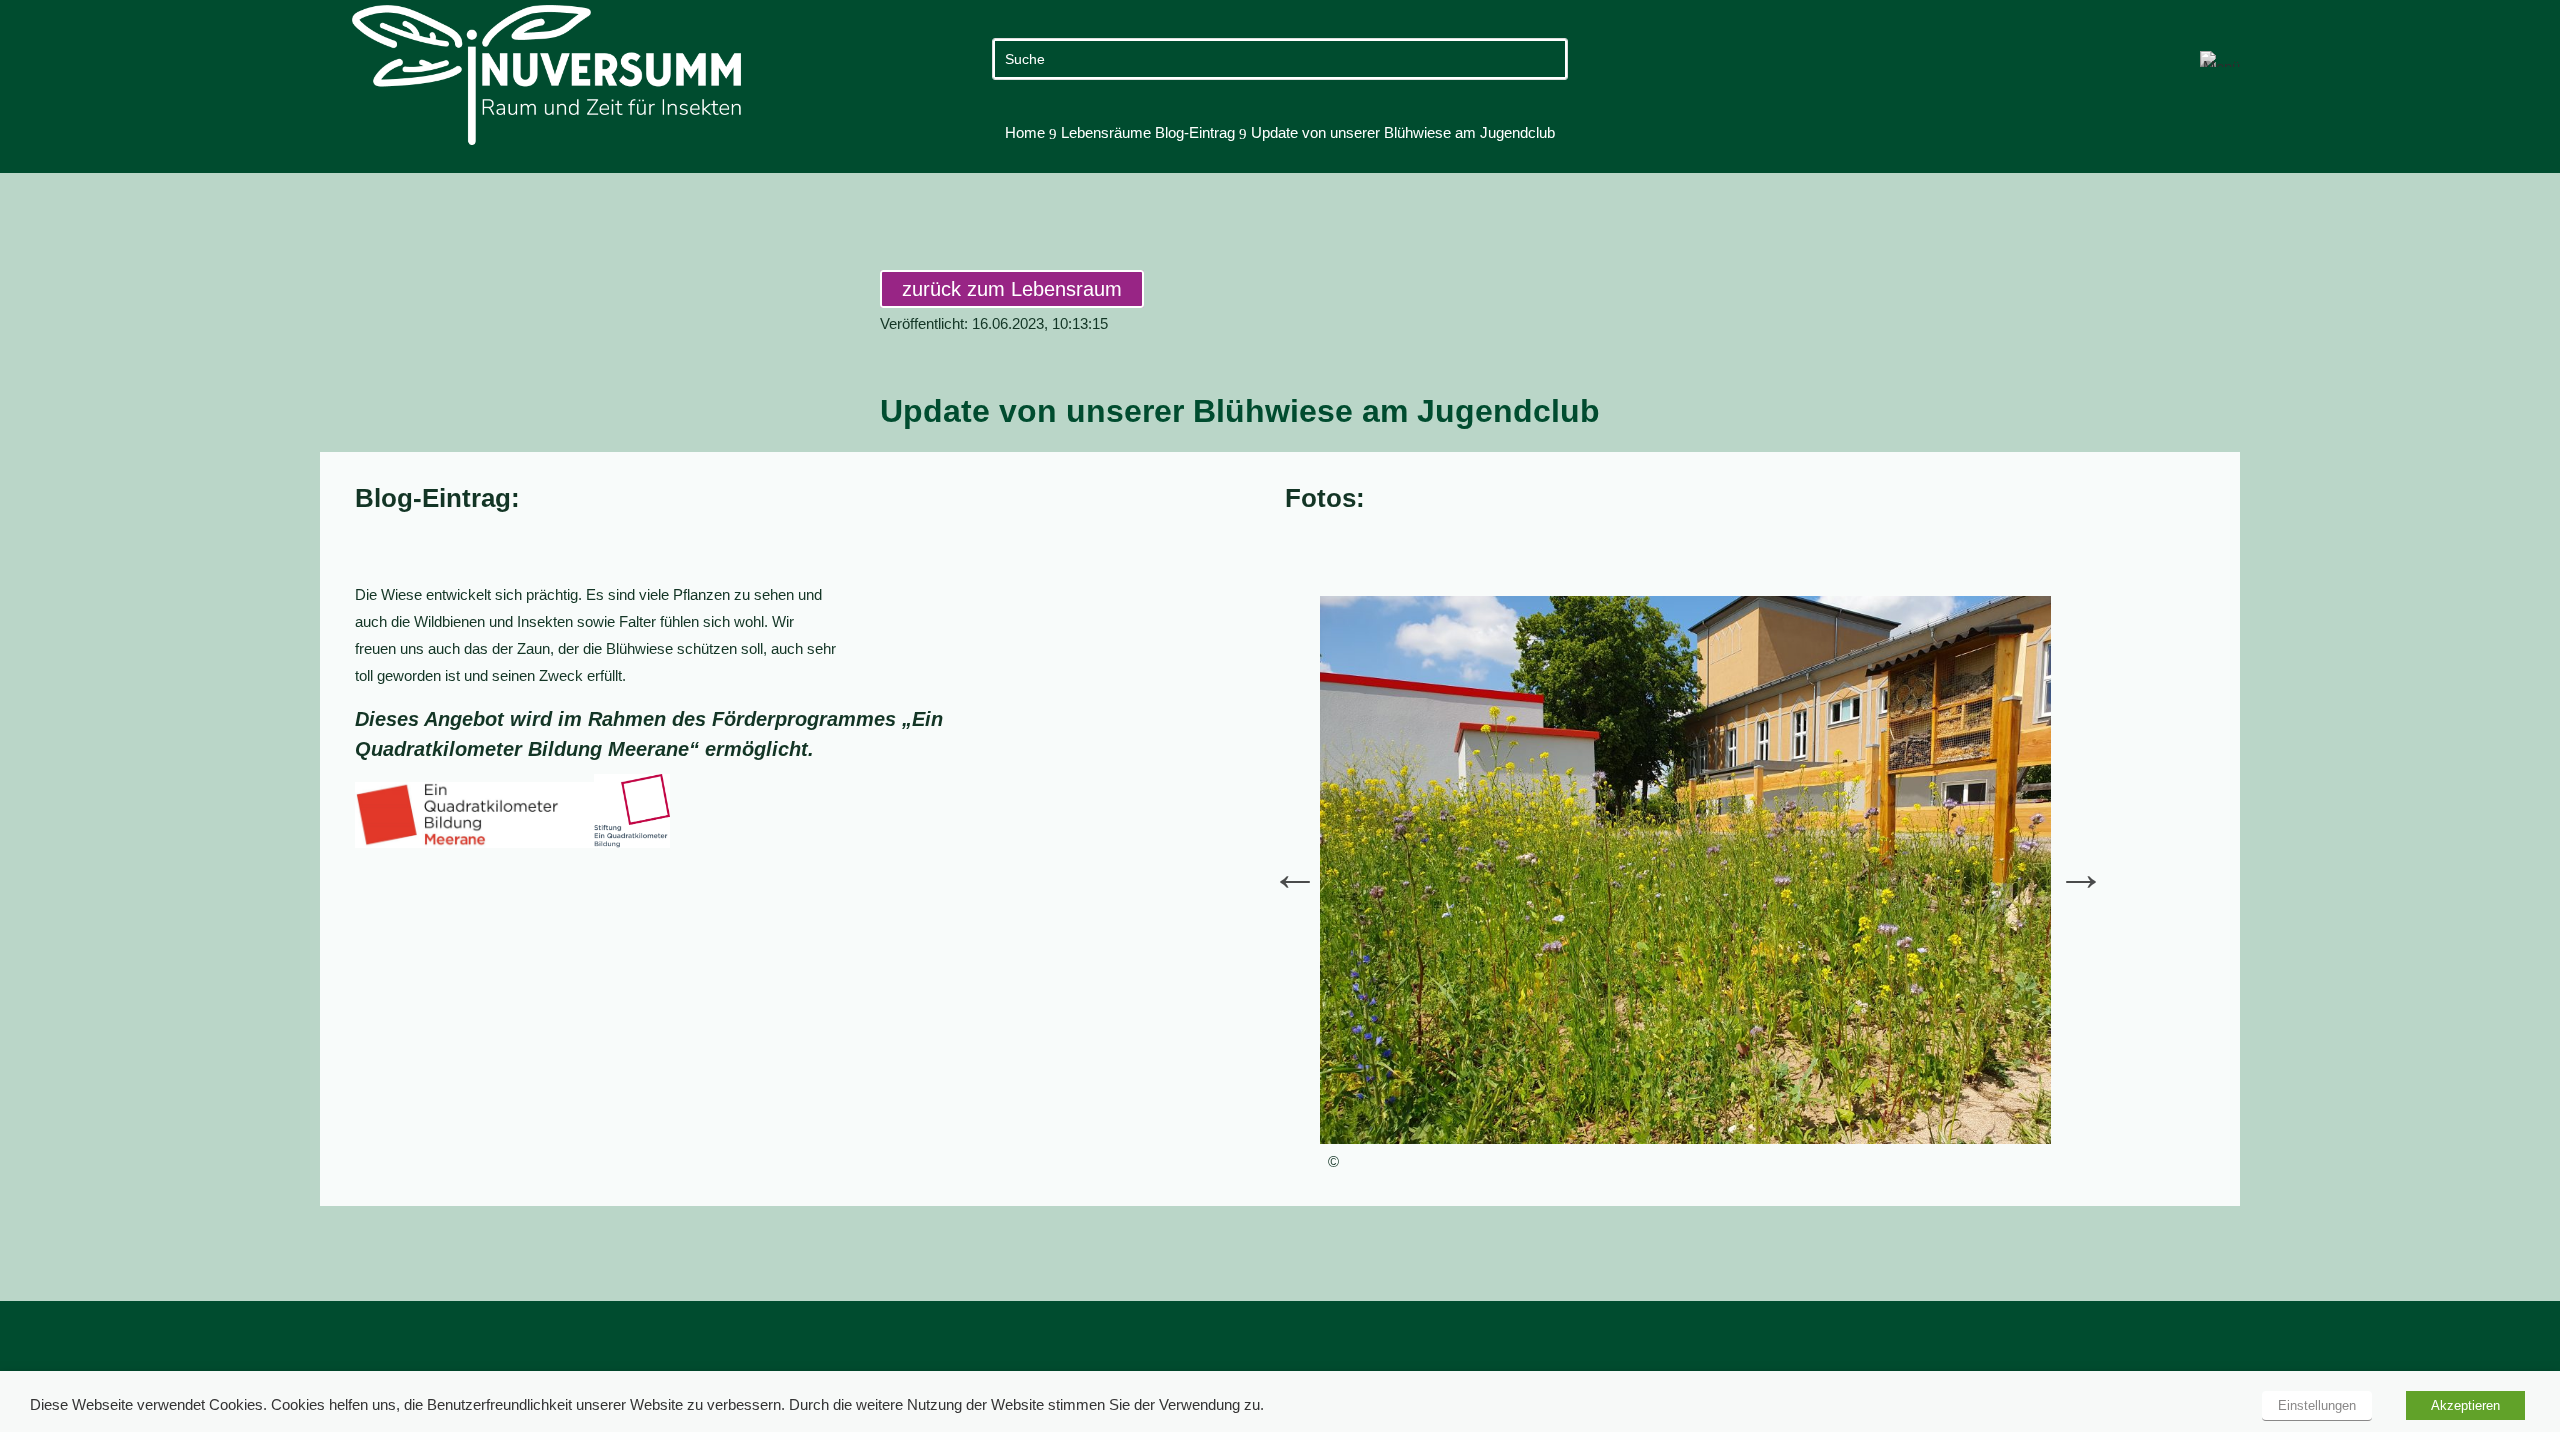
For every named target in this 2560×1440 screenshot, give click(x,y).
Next (2066, 858)
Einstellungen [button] (2317, 1405)
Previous (1280, 858)
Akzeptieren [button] (2465, 1405)
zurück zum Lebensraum (1012, 289)
